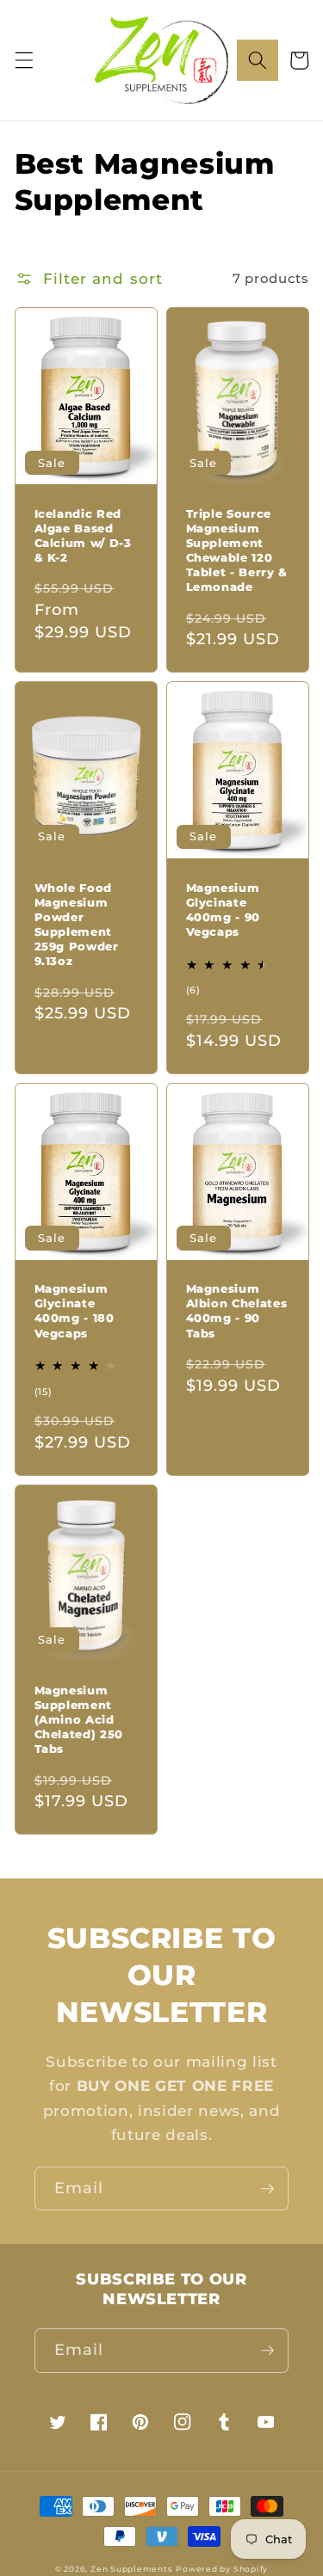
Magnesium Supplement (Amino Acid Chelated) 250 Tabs (79, 1720)
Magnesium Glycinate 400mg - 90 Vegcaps (224, 910)
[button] (23, 60)
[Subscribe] (267, 2189)
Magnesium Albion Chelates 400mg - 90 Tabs (237, 1310)
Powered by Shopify (222, 2569)
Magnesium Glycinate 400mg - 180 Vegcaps (75, 1310)
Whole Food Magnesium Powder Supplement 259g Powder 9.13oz (77, 925)
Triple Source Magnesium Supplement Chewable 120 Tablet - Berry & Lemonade (237, 550)
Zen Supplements (132, 2569)
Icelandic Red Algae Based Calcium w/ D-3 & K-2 (83, 535)
